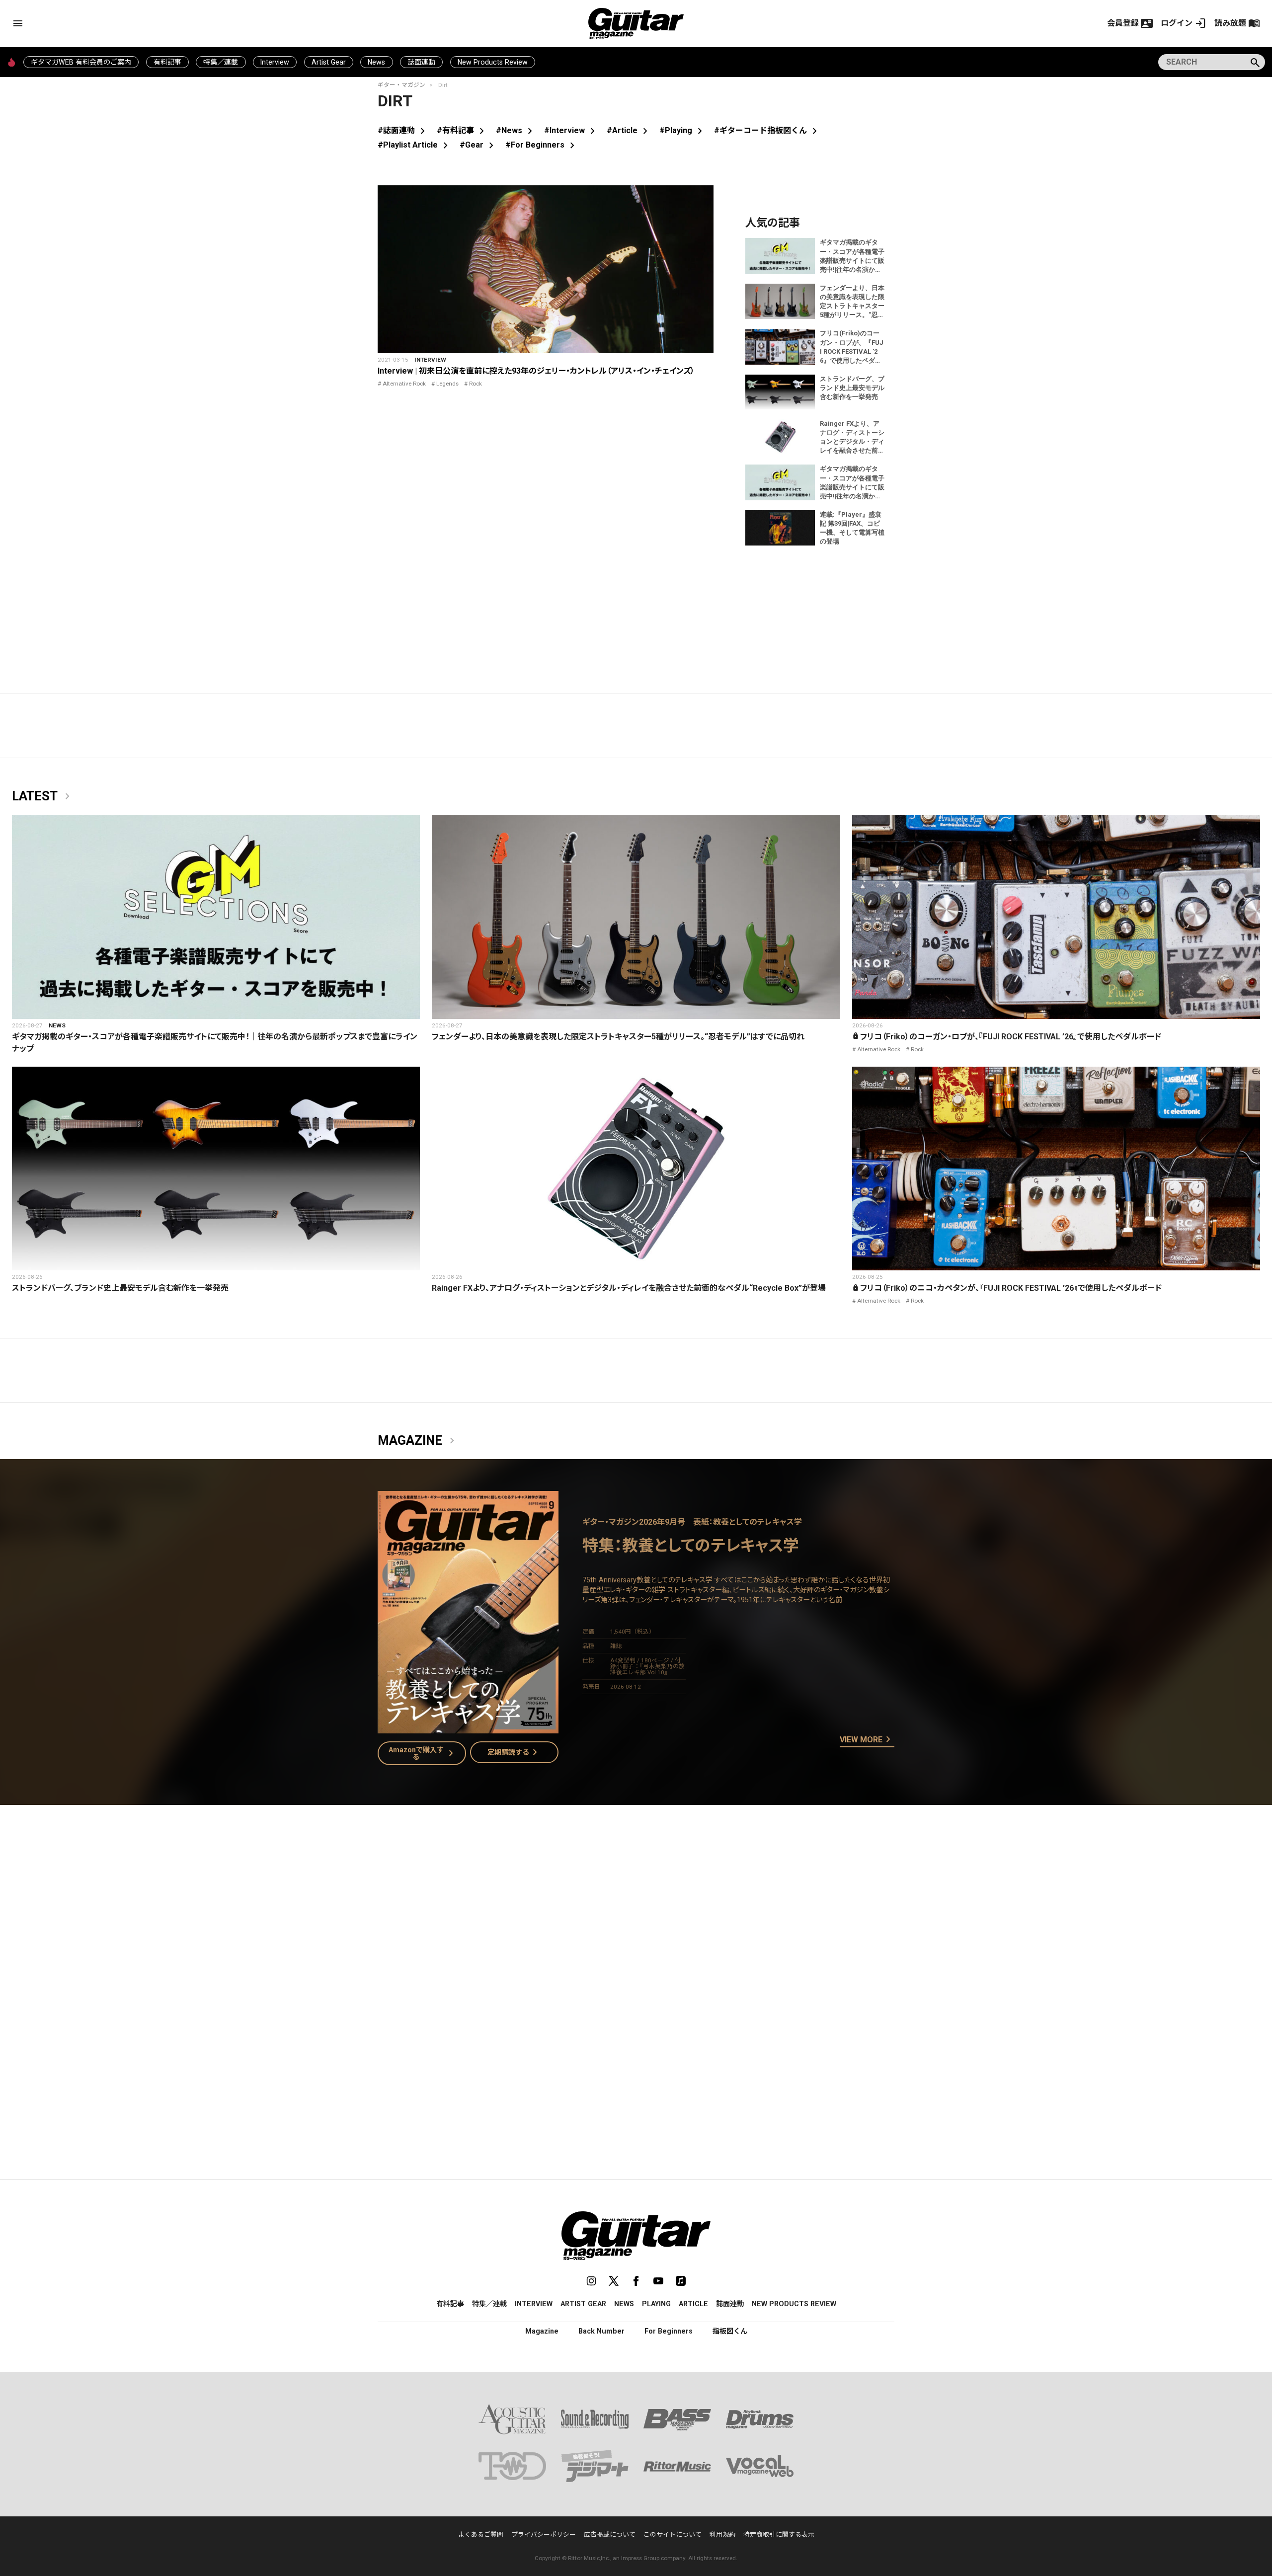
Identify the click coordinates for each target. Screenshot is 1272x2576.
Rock (476, 384)
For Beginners (669, 2331)
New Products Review (493, 62)
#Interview (571, 130)
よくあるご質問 (481, 2535)
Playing (656, 2304)
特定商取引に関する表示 (779, 2535)
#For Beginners (542, 145)
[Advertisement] (636, 1939)
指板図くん (730, 2331)
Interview (275, 62)
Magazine (418, 1441)
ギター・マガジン (401, 85)
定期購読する (514, 1752)
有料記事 (167, 62)
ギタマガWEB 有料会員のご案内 (81, 62)
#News (516, 130)
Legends (447, 384)
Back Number (601, 2331)
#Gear (478, 145)
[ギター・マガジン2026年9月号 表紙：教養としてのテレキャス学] (468, 1727)
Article (693, 2304)
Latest (43, 796)
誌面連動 (421, 62)
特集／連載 (221, 62)
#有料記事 (462, 130)
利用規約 (722, 2535)
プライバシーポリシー (544, 2535)
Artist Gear (329, 62)
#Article (629, 130)
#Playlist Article (415, 145)
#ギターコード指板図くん (767, 130)
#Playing (683, 130)
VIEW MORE (867, 1740)
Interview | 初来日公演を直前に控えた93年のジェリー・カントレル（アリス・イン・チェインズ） (536, 371)
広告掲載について (610, 2535)
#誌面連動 (403, 130)
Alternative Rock (404, 384)
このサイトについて (673, 2535)
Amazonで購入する (423, 1753)
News (376, 62)
